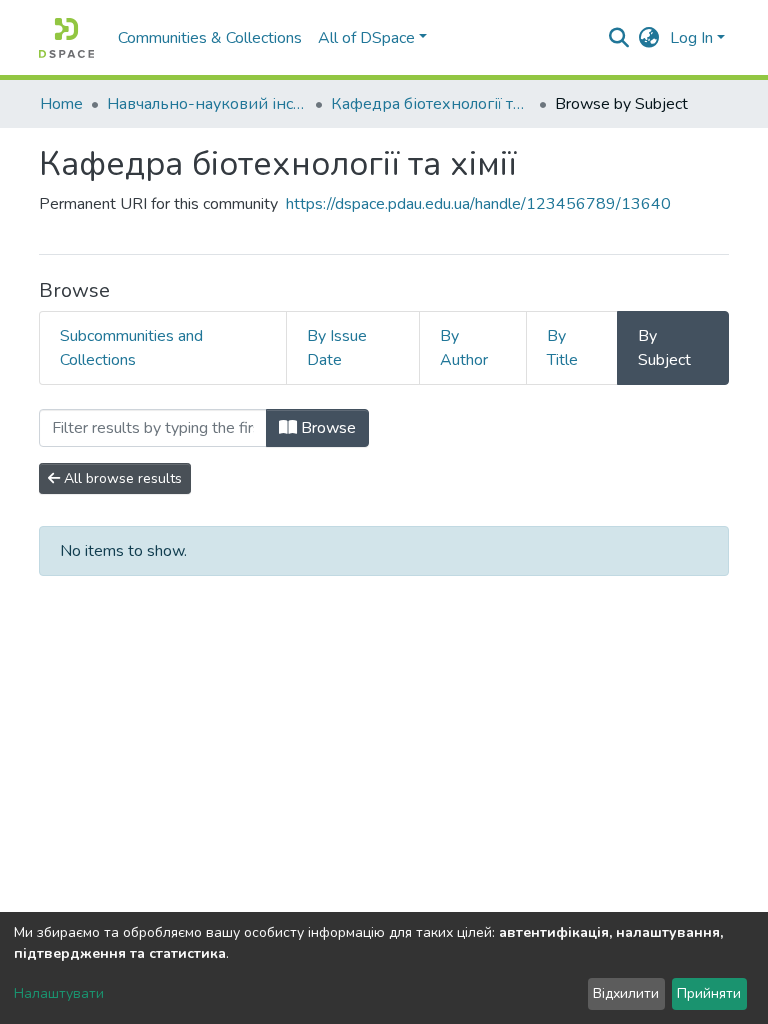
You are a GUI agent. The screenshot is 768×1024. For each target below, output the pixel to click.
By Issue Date (337, 348)
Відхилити (626, 993)
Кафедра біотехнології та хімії (431, 104)
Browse (326, 428)
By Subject (664, 348)
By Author (464, 348)
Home (61, 104)
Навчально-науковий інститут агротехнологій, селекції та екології (207, 104)
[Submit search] (619, 38)
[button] (649, 38)
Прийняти (709, 993)
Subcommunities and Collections (131, 348)
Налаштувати (59, 993)
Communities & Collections (210, 38)
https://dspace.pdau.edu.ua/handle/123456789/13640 (478, 204)
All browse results (121, 478)
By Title (562, 348)
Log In (691, 38)
